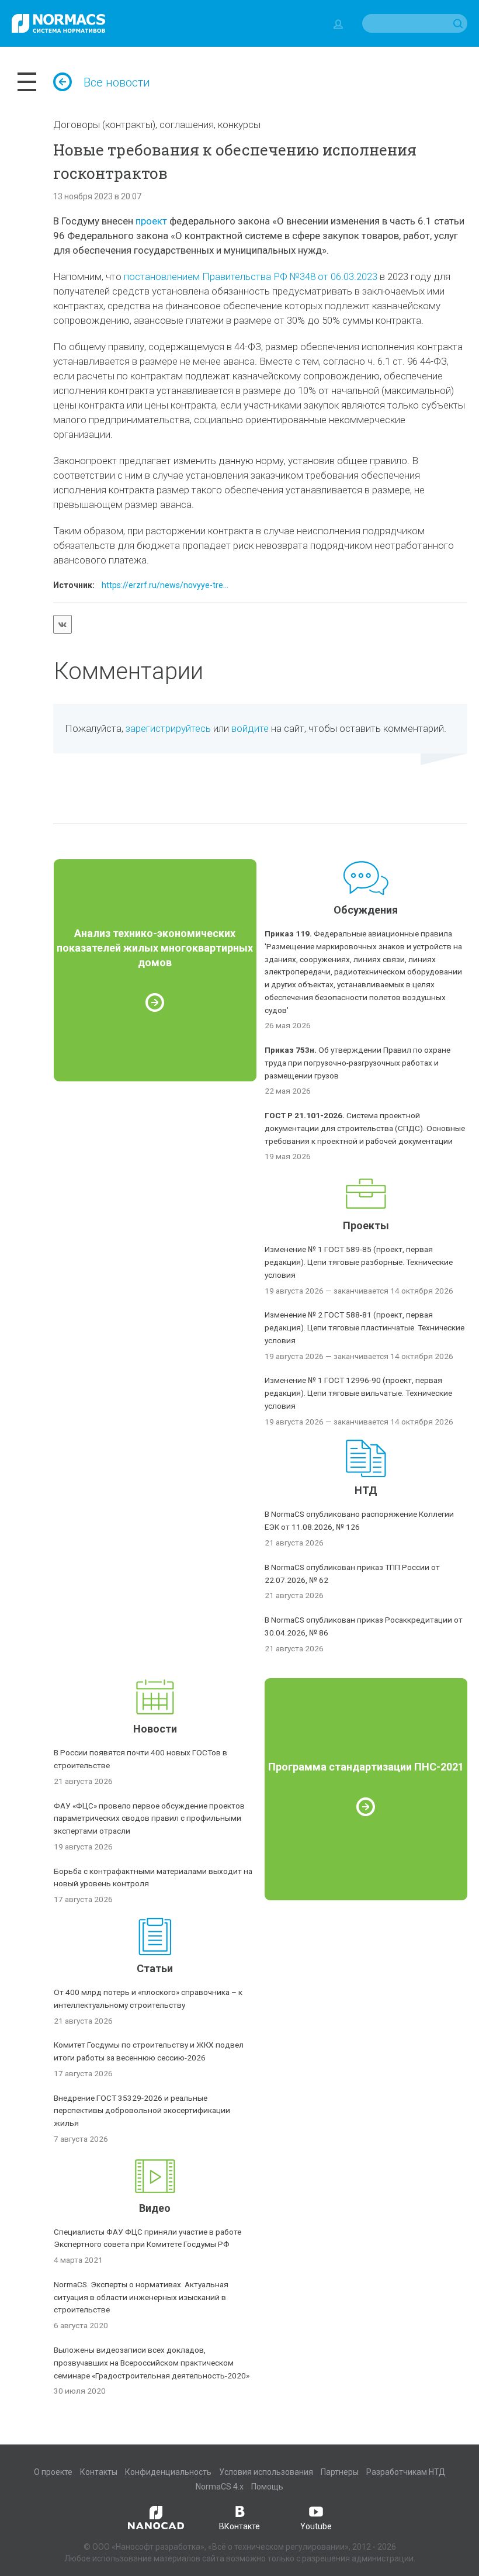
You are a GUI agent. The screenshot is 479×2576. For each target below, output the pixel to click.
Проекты (366, 1225)
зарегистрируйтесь (168, 728)
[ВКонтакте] (63, 624)
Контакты (99, 2472)
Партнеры (340, 2472)
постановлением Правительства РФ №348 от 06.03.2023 (251, 276)
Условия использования (266, 2472)
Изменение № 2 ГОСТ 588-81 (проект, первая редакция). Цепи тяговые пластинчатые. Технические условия (365, 1327)
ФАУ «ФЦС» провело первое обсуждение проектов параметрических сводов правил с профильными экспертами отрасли (149, 1818)
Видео (155, 2208)
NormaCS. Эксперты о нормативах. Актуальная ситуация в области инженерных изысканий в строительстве (141, 2297)
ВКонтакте (239, 2526)
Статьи (155, 1968)
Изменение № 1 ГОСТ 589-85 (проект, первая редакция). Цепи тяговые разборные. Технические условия (359, 1262)
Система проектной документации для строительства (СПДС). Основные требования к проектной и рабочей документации (365, 1128)
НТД (366, 1490)
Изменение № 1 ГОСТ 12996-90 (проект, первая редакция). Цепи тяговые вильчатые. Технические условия (358, 1393)
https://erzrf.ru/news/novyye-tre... (165, 585)
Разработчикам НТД (406, 2472)
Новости (155, 1729)
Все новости (117, 82)
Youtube (316, 2526)
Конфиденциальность (168, 2472)
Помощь (267, 2487)
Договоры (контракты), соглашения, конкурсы (157, 125)
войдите (250, 728)
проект (151, 221)
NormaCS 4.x (220, 2487)
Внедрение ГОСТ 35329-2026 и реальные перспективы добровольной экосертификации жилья (142, 2111)
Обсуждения (366, 910)
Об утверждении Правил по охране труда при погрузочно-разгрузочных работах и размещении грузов (357, 1063)
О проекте (53, 2472)
